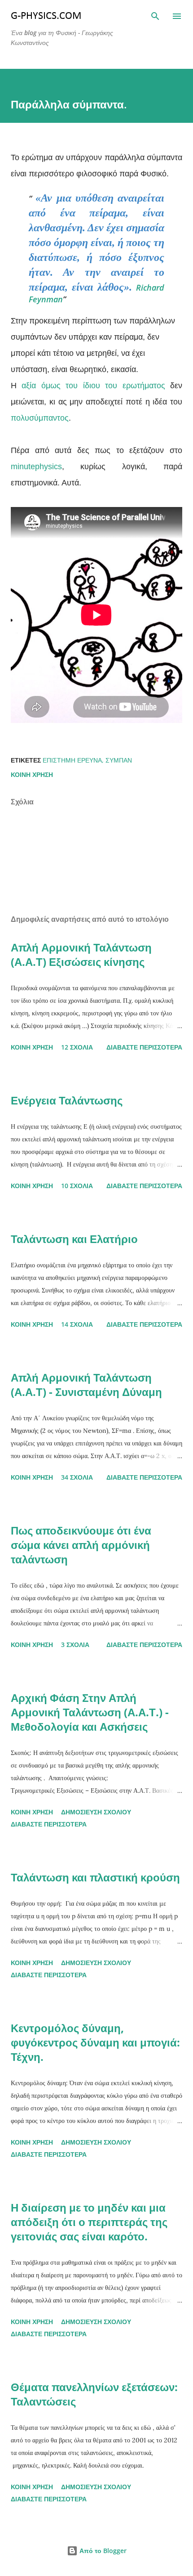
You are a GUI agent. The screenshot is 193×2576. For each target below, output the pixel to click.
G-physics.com (46, 16)
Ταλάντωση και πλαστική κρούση (95, 1877)
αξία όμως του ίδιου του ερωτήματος (93, 386)
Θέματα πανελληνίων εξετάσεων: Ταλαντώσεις (94, 2394)
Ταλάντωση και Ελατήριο (74, 1239)
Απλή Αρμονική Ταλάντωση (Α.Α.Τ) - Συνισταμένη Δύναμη (86, 1384)
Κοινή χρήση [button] (32, 774)
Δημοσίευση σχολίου (96, 1812)
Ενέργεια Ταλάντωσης (67, 1100)
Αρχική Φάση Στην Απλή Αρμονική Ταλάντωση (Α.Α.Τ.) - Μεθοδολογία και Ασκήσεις (90, 1712)
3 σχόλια (75, 1645)
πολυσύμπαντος (40, 418)
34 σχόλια (77, 1477)
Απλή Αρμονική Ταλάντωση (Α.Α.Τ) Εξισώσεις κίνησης (81, 954)
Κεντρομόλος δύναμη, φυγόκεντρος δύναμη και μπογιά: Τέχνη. (95, 2042)
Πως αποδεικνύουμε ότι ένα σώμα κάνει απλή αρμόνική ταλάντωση (81, 1545)
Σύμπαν (119, 760)
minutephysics (36, 467)
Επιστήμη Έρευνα (72, 760)
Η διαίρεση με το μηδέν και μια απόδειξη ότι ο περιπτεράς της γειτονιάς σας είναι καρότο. (89, 2222)
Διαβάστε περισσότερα (144, 1047)
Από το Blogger (102, 2551)
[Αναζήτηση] (155, 16)
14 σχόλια (77, 1324)
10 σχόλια (77, 1186)
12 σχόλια (77, 1047)
